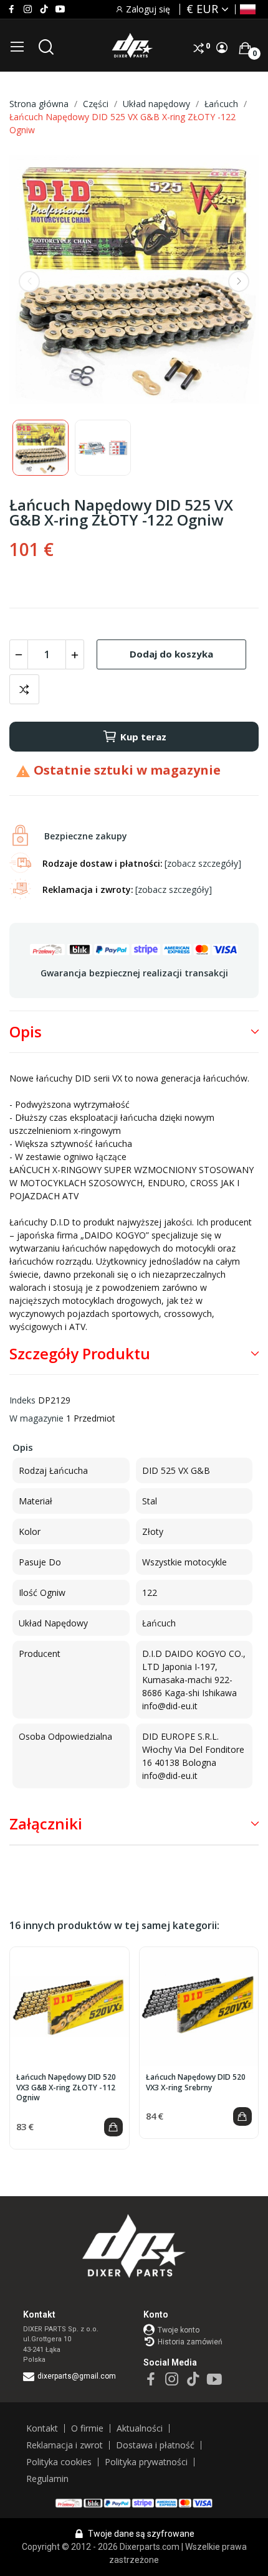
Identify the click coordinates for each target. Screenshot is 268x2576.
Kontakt (42, 2428)
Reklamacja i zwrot (65, 2445)
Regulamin (47, 2479)
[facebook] (12, 9)
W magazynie (36, 1418)
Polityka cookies (59, 2462)
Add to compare (24, 689)
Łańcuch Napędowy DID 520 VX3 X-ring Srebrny (196, 2083)
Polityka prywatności (146, 2462)
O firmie (87, 2428)
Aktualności (140, 2428)
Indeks (22, 1400)
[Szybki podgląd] (69, 2007)
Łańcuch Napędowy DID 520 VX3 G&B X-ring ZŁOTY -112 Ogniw (66, 2088)
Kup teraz (143, 737)
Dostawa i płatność (155, 2445)
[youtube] (60, 9)
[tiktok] (44, 9)
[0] (245, 48)
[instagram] (28, 9)
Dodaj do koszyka (171, 654)
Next (239, 281)
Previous (29, 281)
